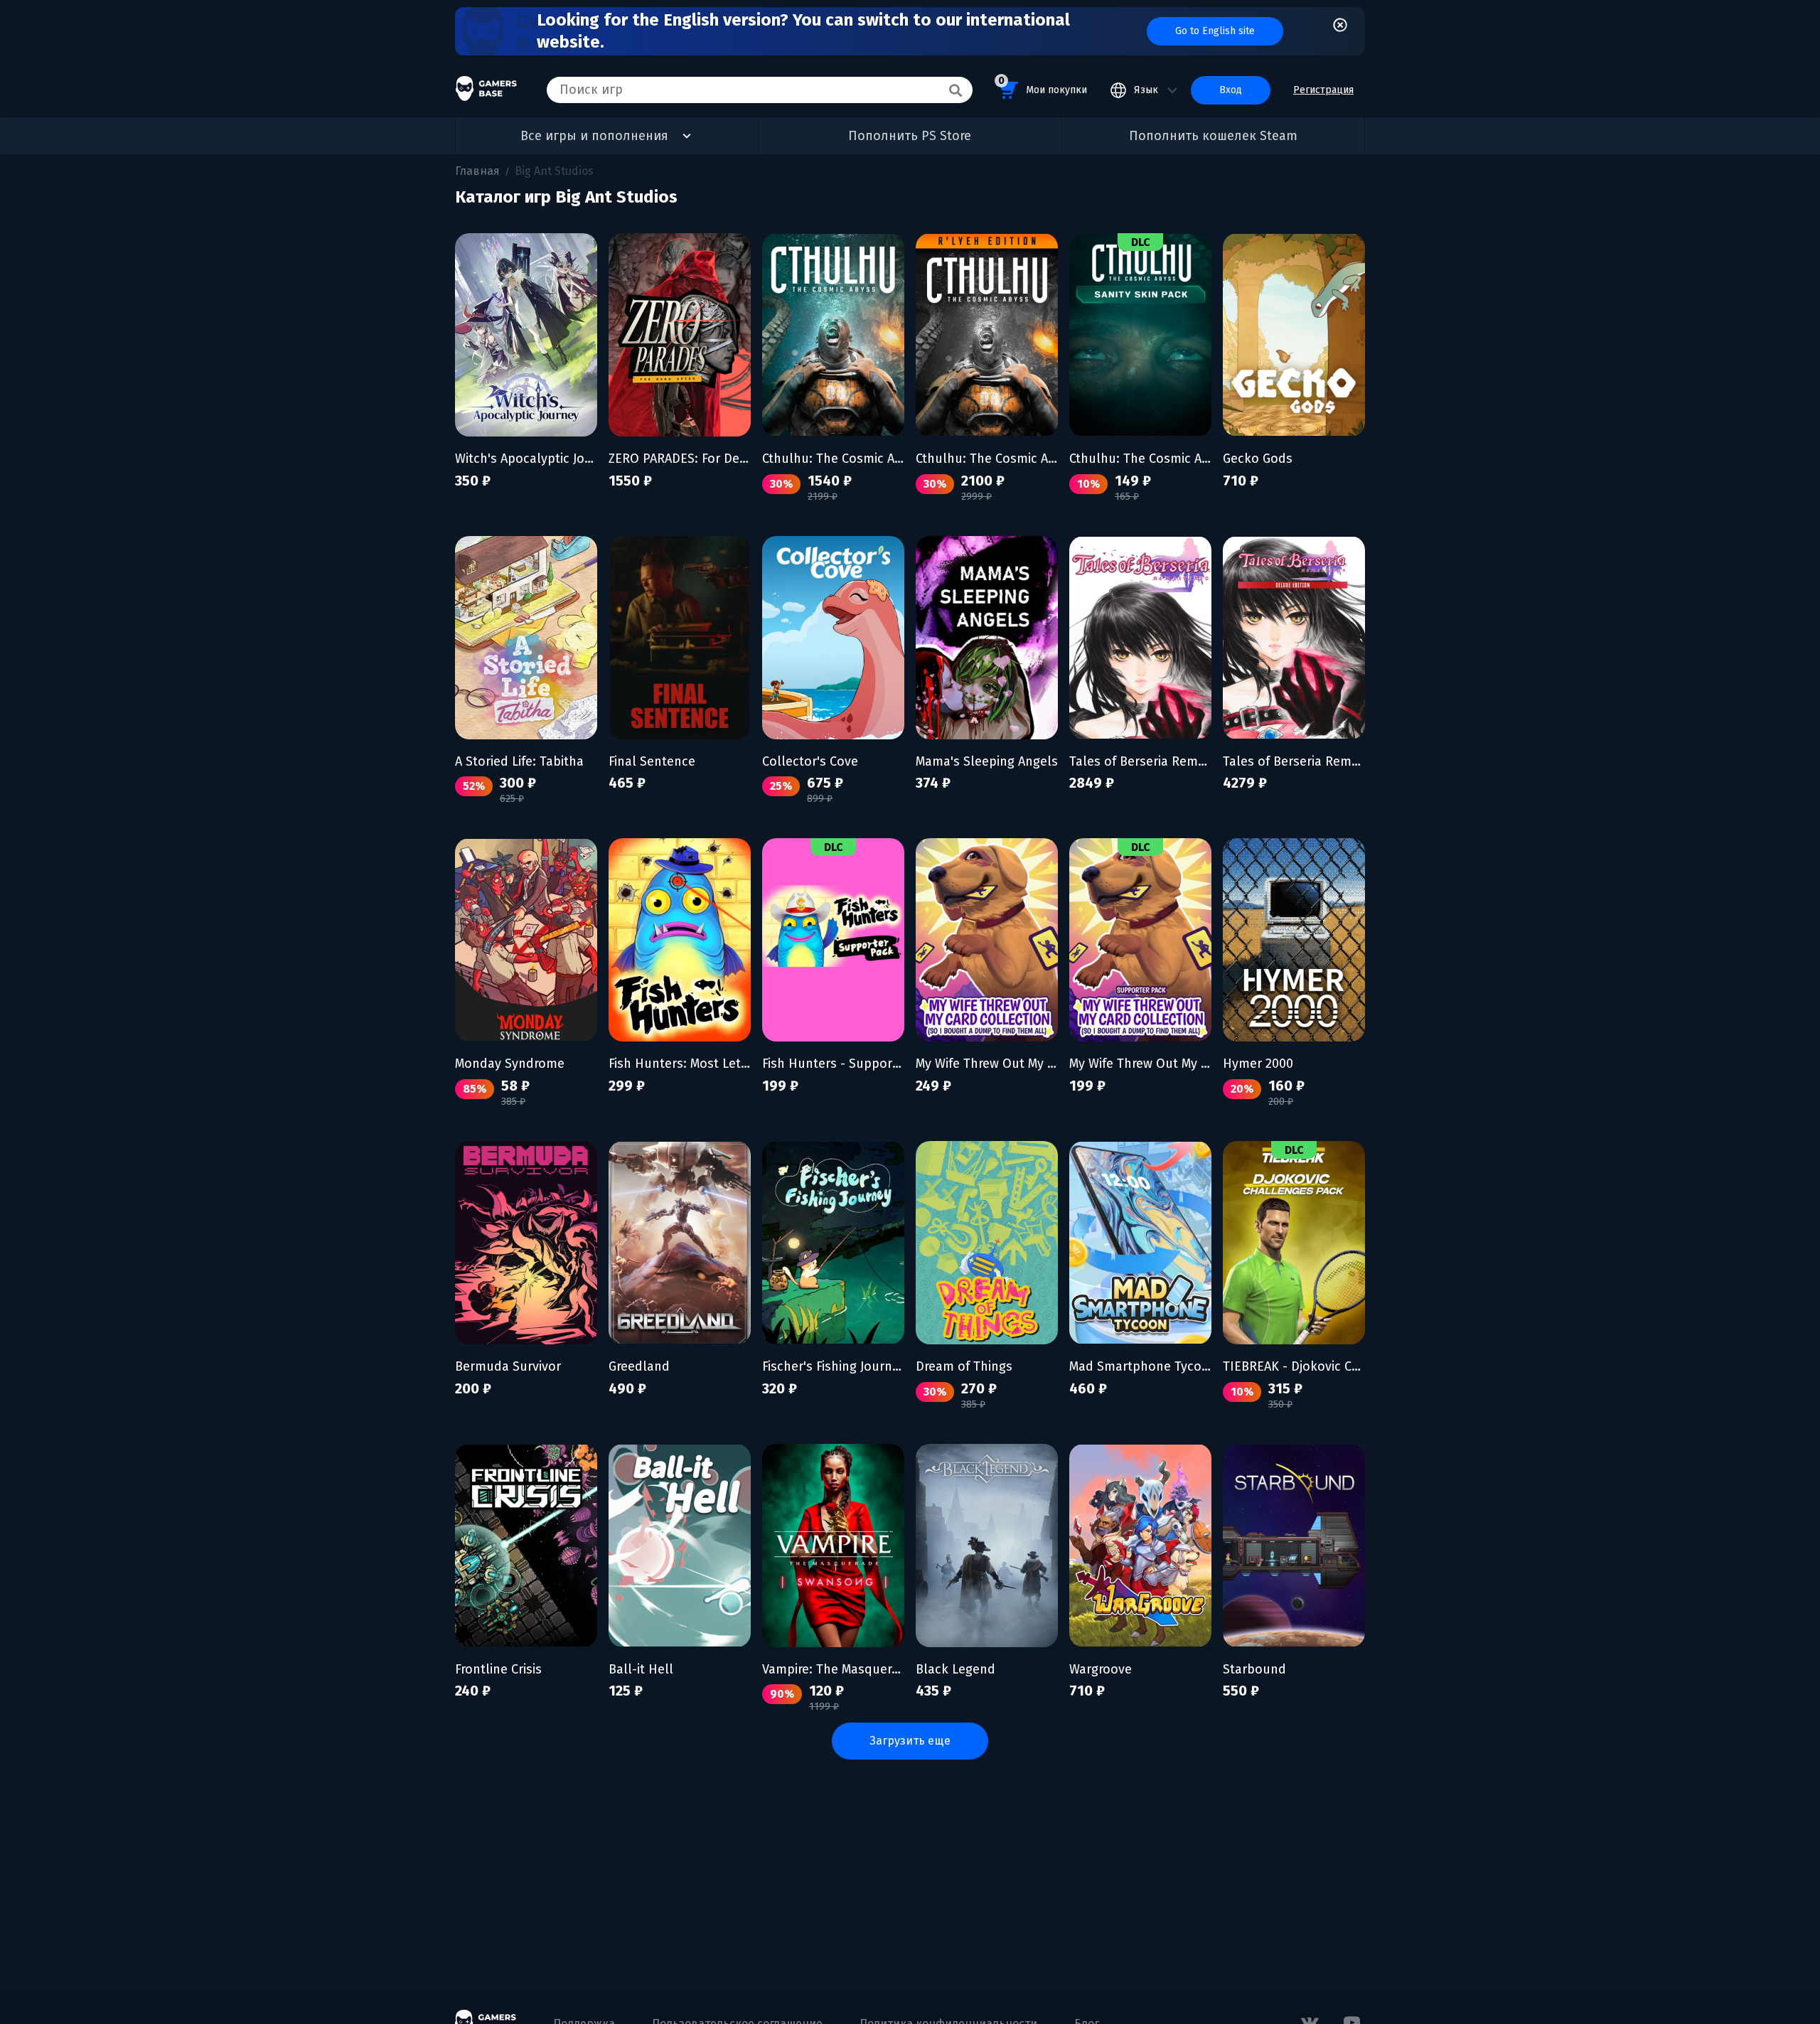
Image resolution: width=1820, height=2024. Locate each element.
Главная (477, 171)
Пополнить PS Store (910, 136)
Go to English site (1215, 31)
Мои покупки (1043, 85)
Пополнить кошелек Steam (1213, 136)
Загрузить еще (910, 1741)
